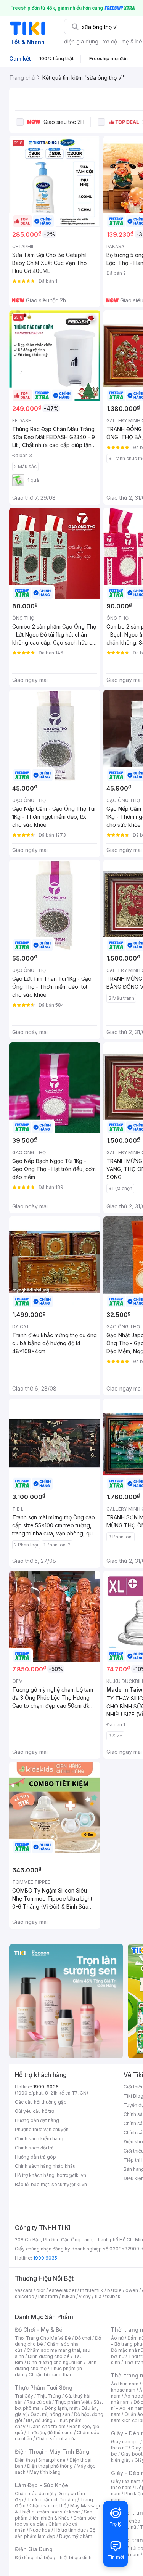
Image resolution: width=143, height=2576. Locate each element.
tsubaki (113, 2296)
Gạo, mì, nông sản (50, 2414)
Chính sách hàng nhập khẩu (45, 2166)
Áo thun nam (125, 2384)
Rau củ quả (39, 2402)
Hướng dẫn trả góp (35, 2157)
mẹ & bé (132, 41)
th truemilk (92, 2290)
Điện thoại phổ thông (50, 2466)
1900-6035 (46, 2087)
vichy (85, 2296)
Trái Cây (24, 2396)
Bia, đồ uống (39, 2420)
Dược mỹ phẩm (76, 2536)
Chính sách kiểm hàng (39, 2139)
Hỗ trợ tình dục (70, 2530)
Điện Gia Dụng (34, 2549)
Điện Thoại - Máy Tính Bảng (52, 2452)
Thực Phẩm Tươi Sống (44, 2388)
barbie (114, 2290)
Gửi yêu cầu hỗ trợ (35, 2111)
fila (98, 2296)
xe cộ (110, 41)
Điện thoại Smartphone (40, 2460)
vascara (24, 2290)
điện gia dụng (81, 41)
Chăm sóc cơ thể (48, 2506)
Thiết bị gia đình (74, 2558)
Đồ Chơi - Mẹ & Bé (39, 2330)
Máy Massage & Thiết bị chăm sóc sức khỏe (58, 2509)
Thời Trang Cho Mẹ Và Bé (43, 2338)
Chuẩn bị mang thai (50, 2375)
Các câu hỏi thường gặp (41, 2102)
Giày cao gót (125, 2442)
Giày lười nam (126, 2481)
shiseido (25, 2296)
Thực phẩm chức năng (52, 2500)
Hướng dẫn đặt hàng (37, 2120)
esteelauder (63, 2290)
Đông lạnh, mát (61, 2408)
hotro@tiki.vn (71, 2175)
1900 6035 (45, 2258)
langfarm (48, 2296)
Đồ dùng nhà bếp (34, 2558)
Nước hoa (40, 2530)
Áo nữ (117, 2338)
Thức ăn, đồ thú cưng (50, 2432)
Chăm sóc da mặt (34, 2493)
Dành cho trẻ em (47, 2426)
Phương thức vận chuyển (42, 2129)
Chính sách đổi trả (34, 2148)
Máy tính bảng (45, 2472)
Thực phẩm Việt (72, 2402)
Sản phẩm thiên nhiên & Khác (54, 2515)
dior (41, 2290)
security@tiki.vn (69, 2184)
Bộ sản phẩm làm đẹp (55, 2533)
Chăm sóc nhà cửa (56, 2439)
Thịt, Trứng (49, 2396)
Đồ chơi (83, 2338)
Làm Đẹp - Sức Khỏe (42, 2485)
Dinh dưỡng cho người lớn (55, 2362)
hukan (68, 2296)
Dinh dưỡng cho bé (49, 2356)
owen (132, 2290)
